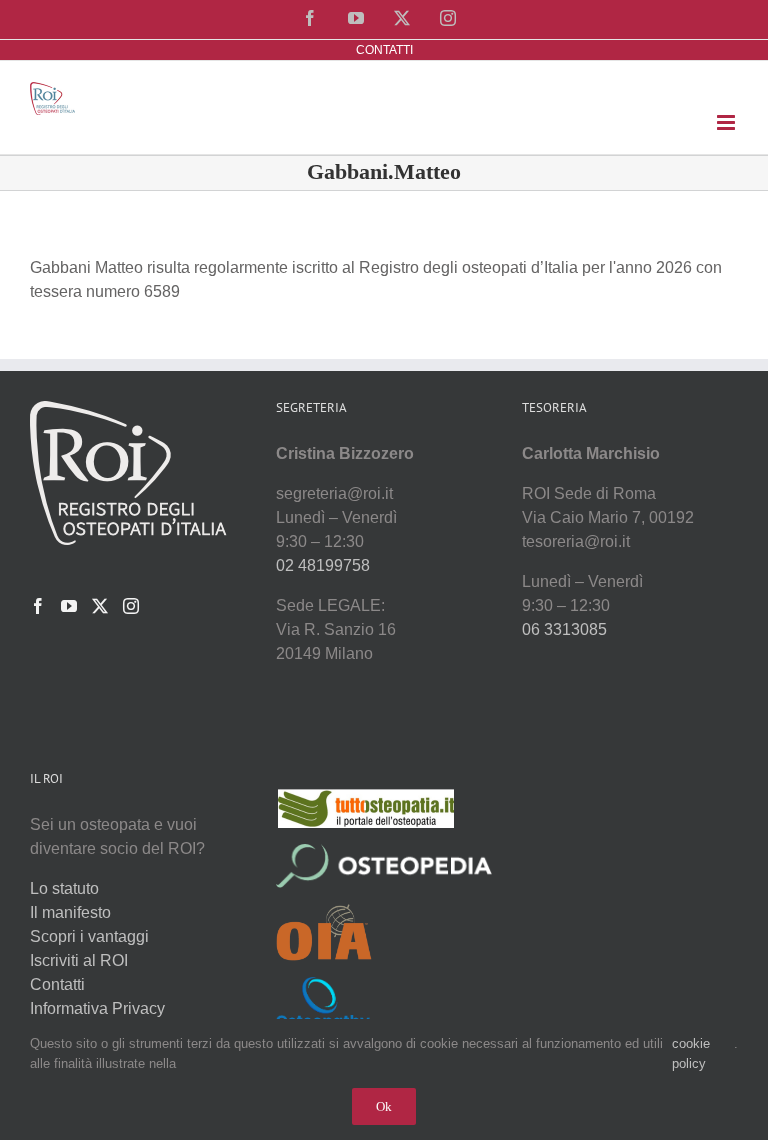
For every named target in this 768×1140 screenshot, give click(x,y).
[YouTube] (69, 606)
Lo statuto (64, 888)
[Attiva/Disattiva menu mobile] (727, 122)
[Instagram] (131, 606)
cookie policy (691, 1053)
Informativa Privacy (97, 1008)
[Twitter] (100, 606)
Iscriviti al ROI (79, 960)
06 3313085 (564, 629)
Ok (384, 1106)
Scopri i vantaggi (89, 936)
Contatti (57, 984)
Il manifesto (70, 912)
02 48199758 (323, 565)
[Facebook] (38, 606)
